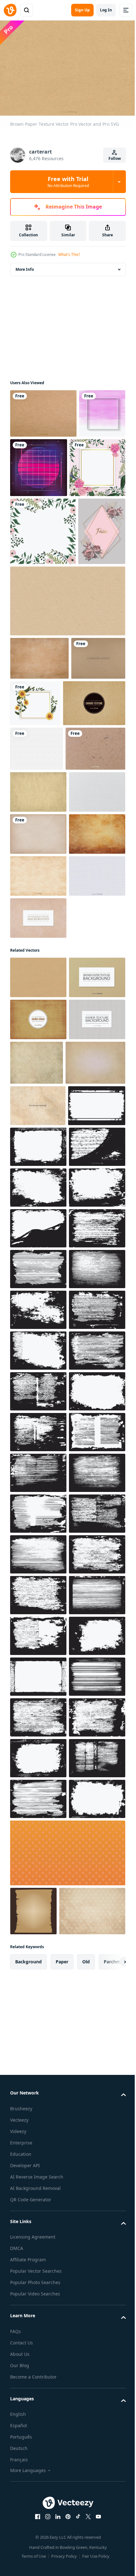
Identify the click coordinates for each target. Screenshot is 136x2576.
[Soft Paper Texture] (38, 1091)
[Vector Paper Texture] (43, 410)
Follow (115, 158)
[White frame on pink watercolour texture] (33, 459)
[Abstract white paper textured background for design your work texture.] (37, 919)
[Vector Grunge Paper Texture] (40, 964)
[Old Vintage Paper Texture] (38, 1133)
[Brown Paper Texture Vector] (38, 1319)
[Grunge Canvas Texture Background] (38, 1403)
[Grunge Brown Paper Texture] (39, 782)
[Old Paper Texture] (38, 1007)
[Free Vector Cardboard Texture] (38, 1533)
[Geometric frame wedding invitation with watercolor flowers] (34, 655)
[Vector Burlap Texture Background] (38, 1259)
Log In (106, 10)
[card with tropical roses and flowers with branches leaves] (38, 524)
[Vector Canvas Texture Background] (41, 874)
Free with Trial (68, 182)
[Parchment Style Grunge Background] (40, 1491)
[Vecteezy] (10, 10)
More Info (25, 266)
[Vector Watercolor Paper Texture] (38, 1049)
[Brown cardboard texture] (37, 826)
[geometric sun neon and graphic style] (87, 464)
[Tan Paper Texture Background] (38, 1445)
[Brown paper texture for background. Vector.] (67, 725)
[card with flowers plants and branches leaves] (43, 588)
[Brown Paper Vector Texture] (38, 1361)
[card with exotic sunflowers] (92, 827)
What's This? (69, 255)
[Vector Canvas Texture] (38, 1217)
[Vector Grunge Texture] (38, 1175)
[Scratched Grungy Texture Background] (39, 1575)
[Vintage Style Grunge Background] (95, 1446)
